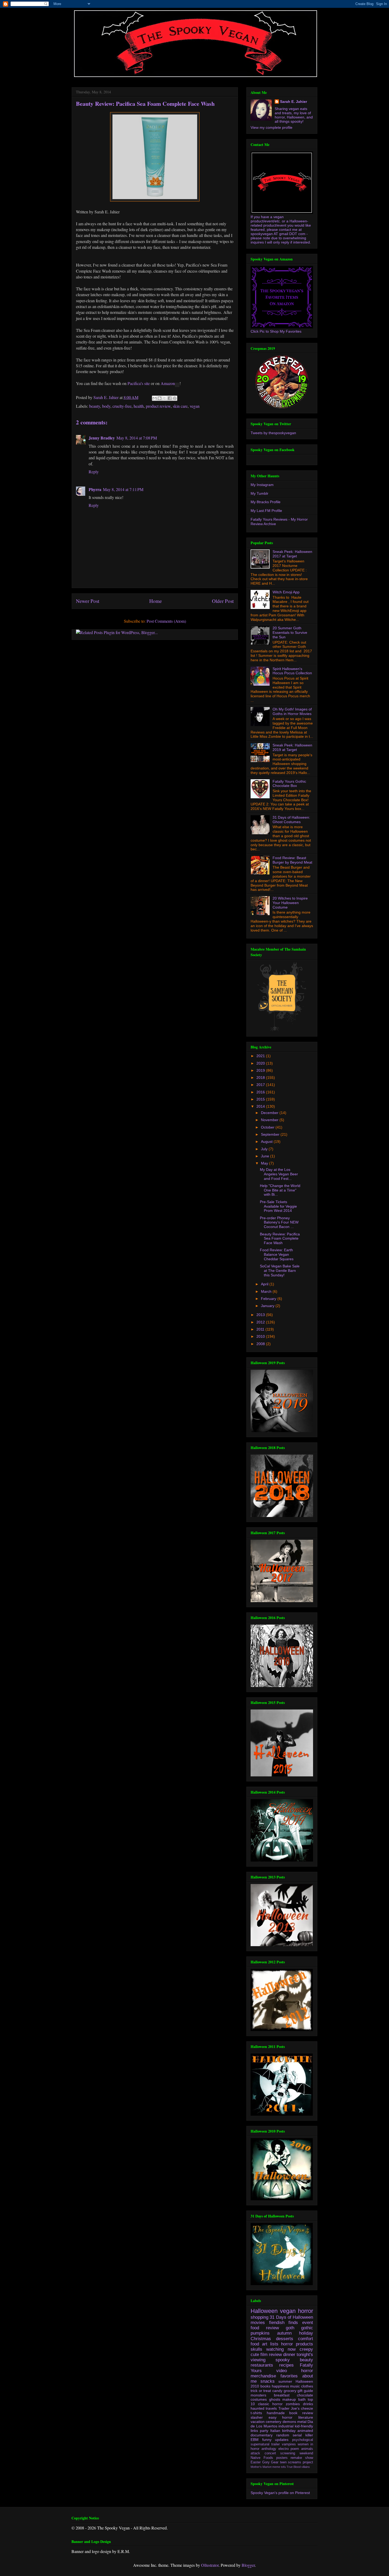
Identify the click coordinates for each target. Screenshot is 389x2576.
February (269, 1299)
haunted (257, 2408)
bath (302, 2399)
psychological (303, 2440)
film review (271, 2355)
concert (270, 2453)
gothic (307, 2328)
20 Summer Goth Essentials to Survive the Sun (290, 632)
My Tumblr (259, 493)
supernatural (260, 2444)
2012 (261, 1322)
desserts (285, 2339)
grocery (290, 2391)
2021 (261, 1056)
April (265, 1284)
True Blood (294, 2467)
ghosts (275, 2399)
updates (282, 2440)
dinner (289, 2355)
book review (301, 2413)
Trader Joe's (289, 2408)
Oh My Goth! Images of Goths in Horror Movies (292, 711)
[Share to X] (165, 398)
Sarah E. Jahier (293, 102)
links (254, 2431)
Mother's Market (261, 2467)
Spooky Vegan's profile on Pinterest (280, 2493)
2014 (261, 1106)
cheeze (307, 2408)
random (283, 2435)
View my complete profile (272, 127)
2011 (261, 1329)
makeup (289, 2399)
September (271, 1134)
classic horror (270, 2404)
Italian (275, 2431)
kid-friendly (304, 2426)
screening (288, 2453)
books (265, 2386)
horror (306, 2311)
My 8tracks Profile (266, 502)
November (270, 1120)
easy (273, 2417)
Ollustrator (210, 2565)
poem (295, 2449)
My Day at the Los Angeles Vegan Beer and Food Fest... (279, 1174)
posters (282, 2458)
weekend (306, 2453)
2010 (261, 1336)
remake (296, 2458)
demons (289, 2422)
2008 (261, 1344)
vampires (289, 2444)
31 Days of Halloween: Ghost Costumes (291, 820)
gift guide (305, 2391)
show (309, 2458)
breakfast (282, 2395)
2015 (261, 1099)
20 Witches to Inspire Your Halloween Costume (290, 903)
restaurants (262, 2365)
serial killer (303, 2435)
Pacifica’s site (139, 383)
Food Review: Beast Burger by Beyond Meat (292, 860)
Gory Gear (270, 2462)
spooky (283, 2360)
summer (285, 2381)
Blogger (248, 2565)
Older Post (223, 601)
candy (277, 2391)
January (268, 1306)
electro (284, 2449)
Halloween (264, 2311)
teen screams (291, 2462)
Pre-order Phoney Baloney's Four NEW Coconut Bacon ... (279, 1222)
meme (276, 2467)
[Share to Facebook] (170, 398)
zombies (293, 2404)
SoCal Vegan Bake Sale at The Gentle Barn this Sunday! (280, 1271)
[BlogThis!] (160, 398)
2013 (261, 1315)
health (139, 406)
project (308, 2462)
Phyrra (95, 489)
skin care (180, 406)
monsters (258, 2395)
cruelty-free (122, 406)
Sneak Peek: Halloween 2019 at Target (292, 747)
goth (290, 2328)
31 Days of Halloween (291, 2317)
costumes (259, 2399)
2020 (261, 1063)
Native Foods (262, 2458)
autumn (284, 2333)
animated (305, 2431)
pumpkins (260, 2333)
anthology (269, 2449)
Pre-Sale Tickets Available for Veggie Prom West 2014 (278, 1206)
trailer (275, 2444)
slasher (257, 2417)
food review (265, 2328)
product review (158, 406)
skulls (256, 2349)
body (106, 406)
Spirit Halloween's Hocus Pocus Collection (292, 671)
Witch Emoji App (286, 592)
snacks (268, 2381)
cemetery (273, 2422)
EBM (255, 2440)
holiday (306, 2333)
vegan (195, 406)
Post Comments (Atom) (166, 621)
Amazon (168, 383)
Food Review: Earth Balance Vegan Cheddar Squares (277, 1254)
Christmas (261, 2339)
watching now (281, 2349)
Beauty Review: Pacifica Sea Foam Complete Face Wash (280, 1239)
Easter (256, 2462)
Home (156, 601)
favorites (289, 2376)
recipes (286, 2365)
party (264, 2431)
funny (267, 2440)
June (266, 1156)
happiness (280, 2386)
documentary (262, 2435)
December (270, 1113)
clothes (307, 2386)
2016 (261, 1092)
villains (306, 2467)
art (265, 2344)
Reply (94, 472)
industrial (286, 2426)
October (268, 1127)
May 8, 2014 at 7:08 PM (137, 438)
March (267, 1291)
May (265, 1163)
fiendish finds (284, 2323)
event (308, 2323)
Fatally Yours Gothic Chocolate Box (289, 784)
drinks (308, 2404)
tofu (283, 2467)
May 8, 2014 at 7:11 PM (123, 489)
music (295, 2386)
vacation (258, 2422)
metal (302, 2422)
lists (274, 2344)
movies (258, 2323)
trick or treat (261, 2391)
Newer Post (88, 601)
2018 (261, 1078)
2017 (261, 1085)
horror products (297, 2344)
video (282, 2371)
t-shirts (256, 2413)
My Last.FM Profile (266, 511)
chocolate (305, 2395)
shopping (259, 2317)
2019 (261, 1070)
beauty (95, 406)
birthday (289, 2431)
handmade (276, 2413)
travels (271, 2408)
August (267, 1142)
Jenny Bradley (102, 438)
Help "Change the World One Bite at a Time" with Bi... (280, 1190)
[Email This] (155, 398)
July (265, 1149)
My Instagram (262, 485)
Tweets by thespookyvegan (273, 433)
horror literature (298, 2417)
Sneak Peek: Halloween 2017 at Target (292, 554)
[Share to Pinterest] (175, 398)
